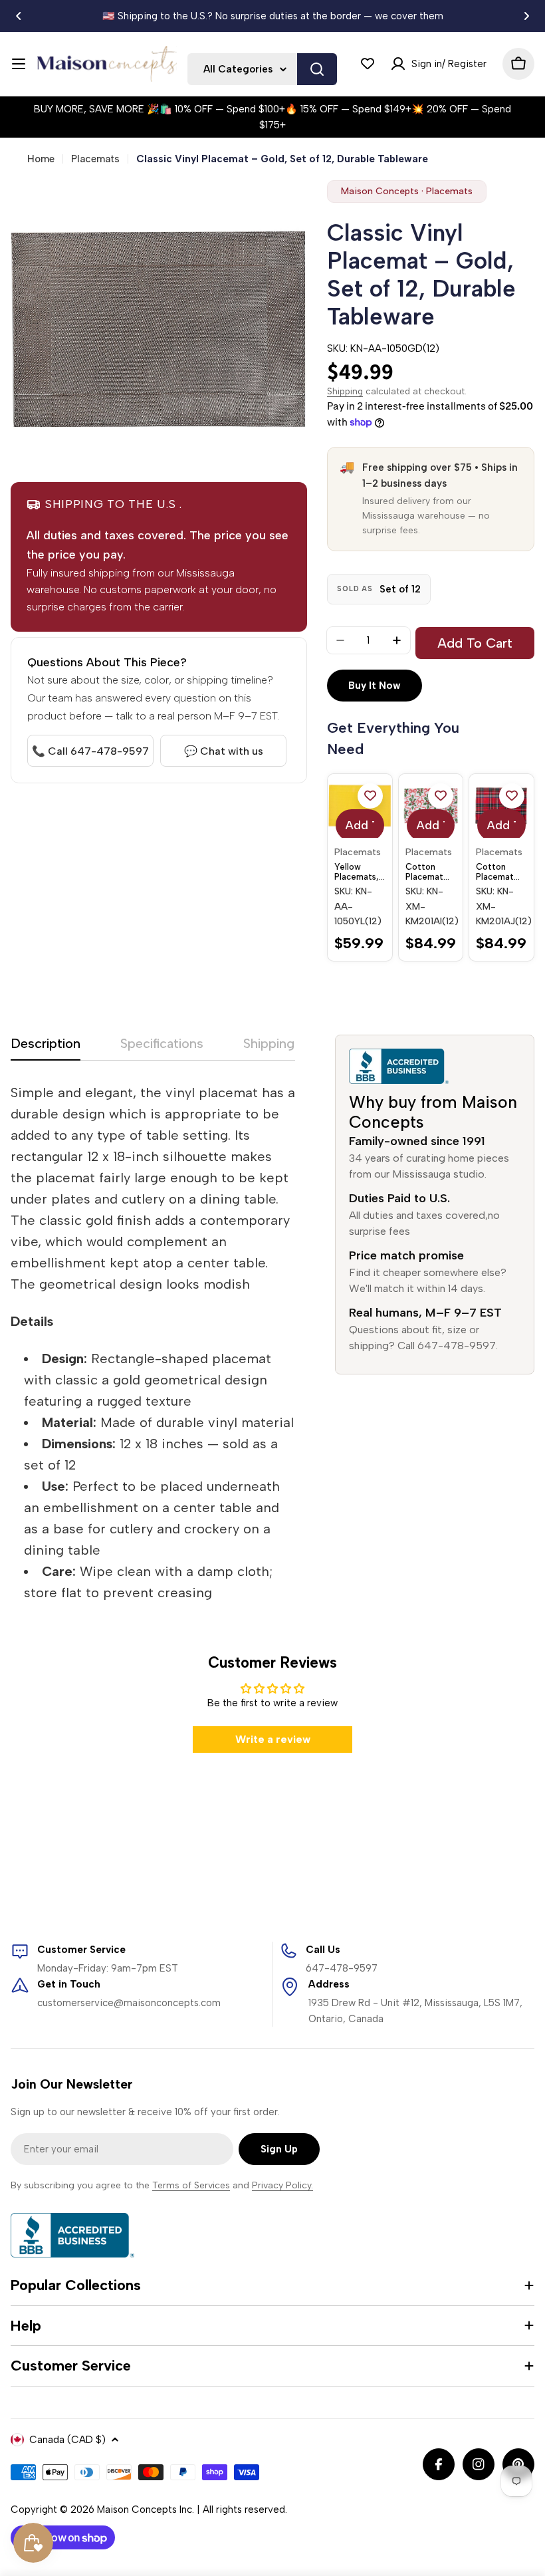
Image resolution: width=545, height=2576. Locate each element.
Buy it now (375, 686)
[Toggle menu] (19, 64)
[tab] (46, 1048)
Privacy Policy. (282, 2185)
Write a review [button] (273, 1739)
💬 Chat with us (224, 751)
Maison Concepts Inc (145, 2510)
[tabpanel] (153, 1343)
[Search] (317, 69)
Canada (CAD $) (67, 2440)
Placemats (95, 159)
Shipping (345, 391)
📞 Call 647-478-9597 (90, 751)
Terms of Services (191, 2185)
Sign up (279, 2149)
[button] (19, 16)
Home (41, 159)
